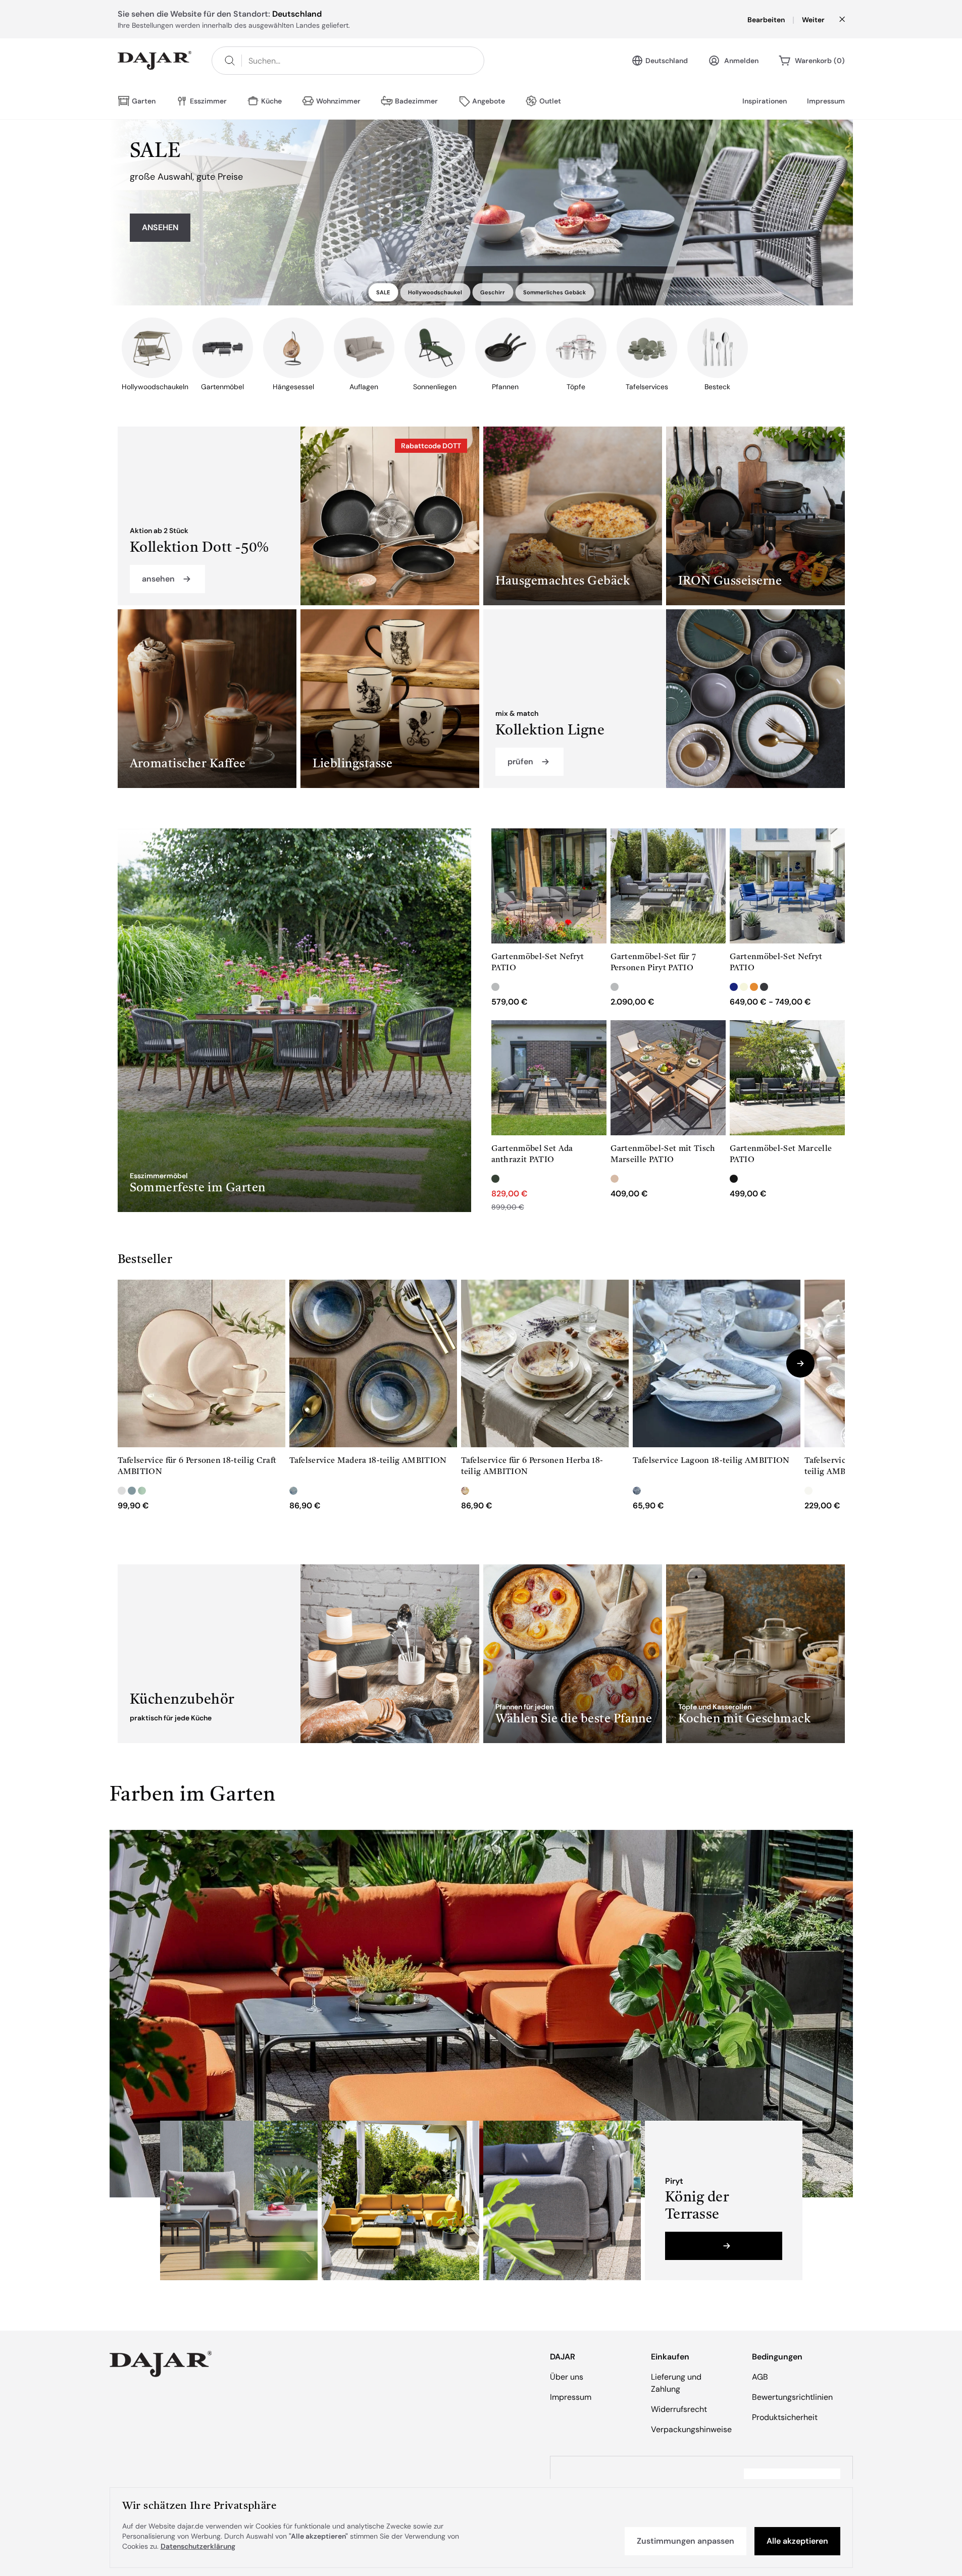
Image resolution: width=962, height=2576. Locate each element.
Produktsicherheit (785, 2417)
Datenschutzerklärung (198, 2546)
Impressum (826, 101)
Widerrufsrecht (679, 2409)
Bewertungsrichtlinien (792, 2397)
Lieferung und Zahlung (676, 2383)
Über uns (567, 2377)
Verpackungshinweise (691, 2429)
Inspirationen (765, 101)
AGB (760, 2377)
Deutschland (667, 61)
